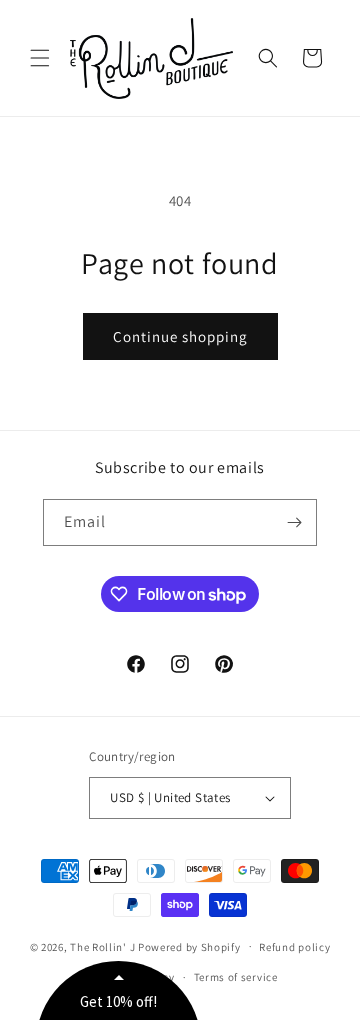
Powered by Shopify (189, 946)
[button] (40, 58)
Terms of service (236, 977)
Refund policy (294, 947)
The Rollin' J (102, 946)
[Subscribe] (294, 522)
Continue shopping (180, 336)
